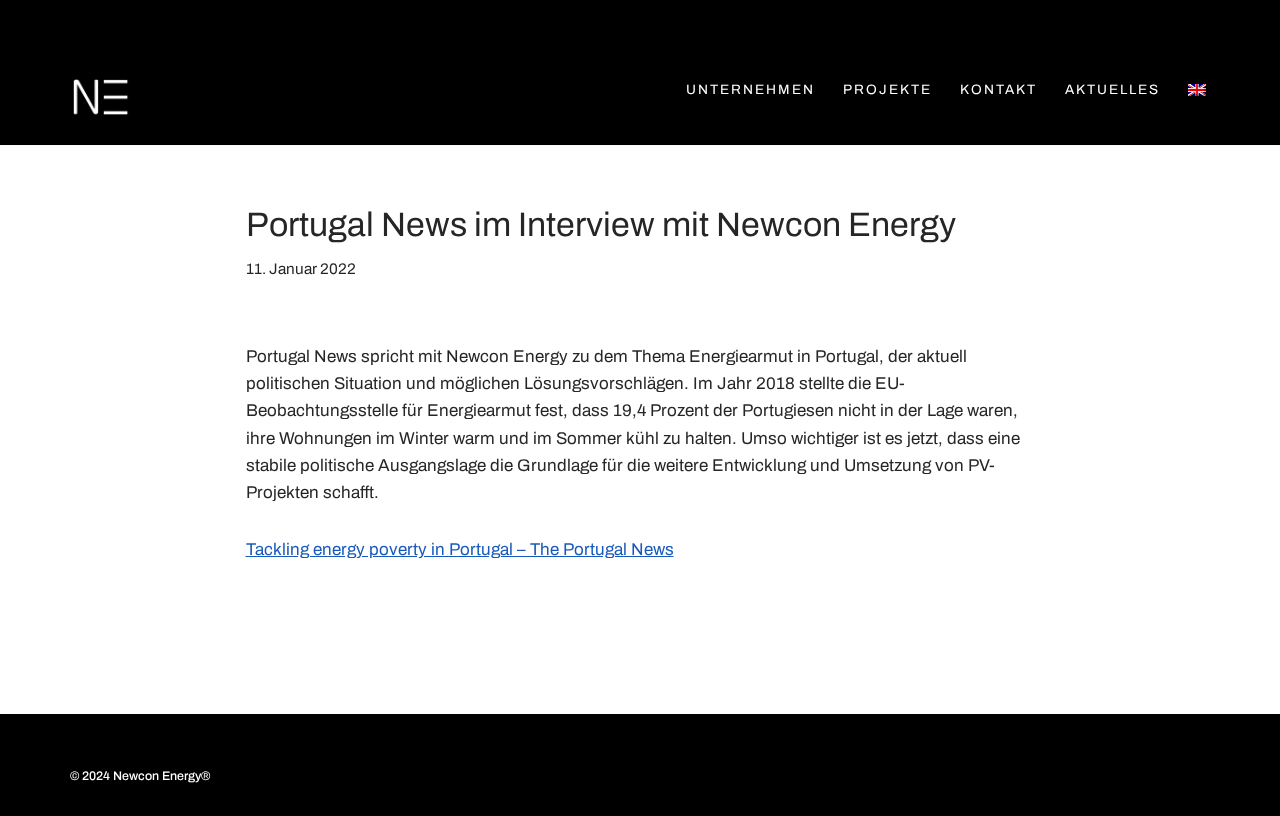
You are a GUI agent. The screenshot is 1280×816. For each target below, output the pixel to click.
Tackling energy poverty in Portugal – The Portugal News (460, 549)
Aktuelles (1112, 89)
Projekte (887, 89)
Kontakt (998, 89)
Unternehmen (750, 89)
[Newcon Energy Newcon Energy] (100, 97)
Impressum (210, 760)
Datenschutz (330, 760)
